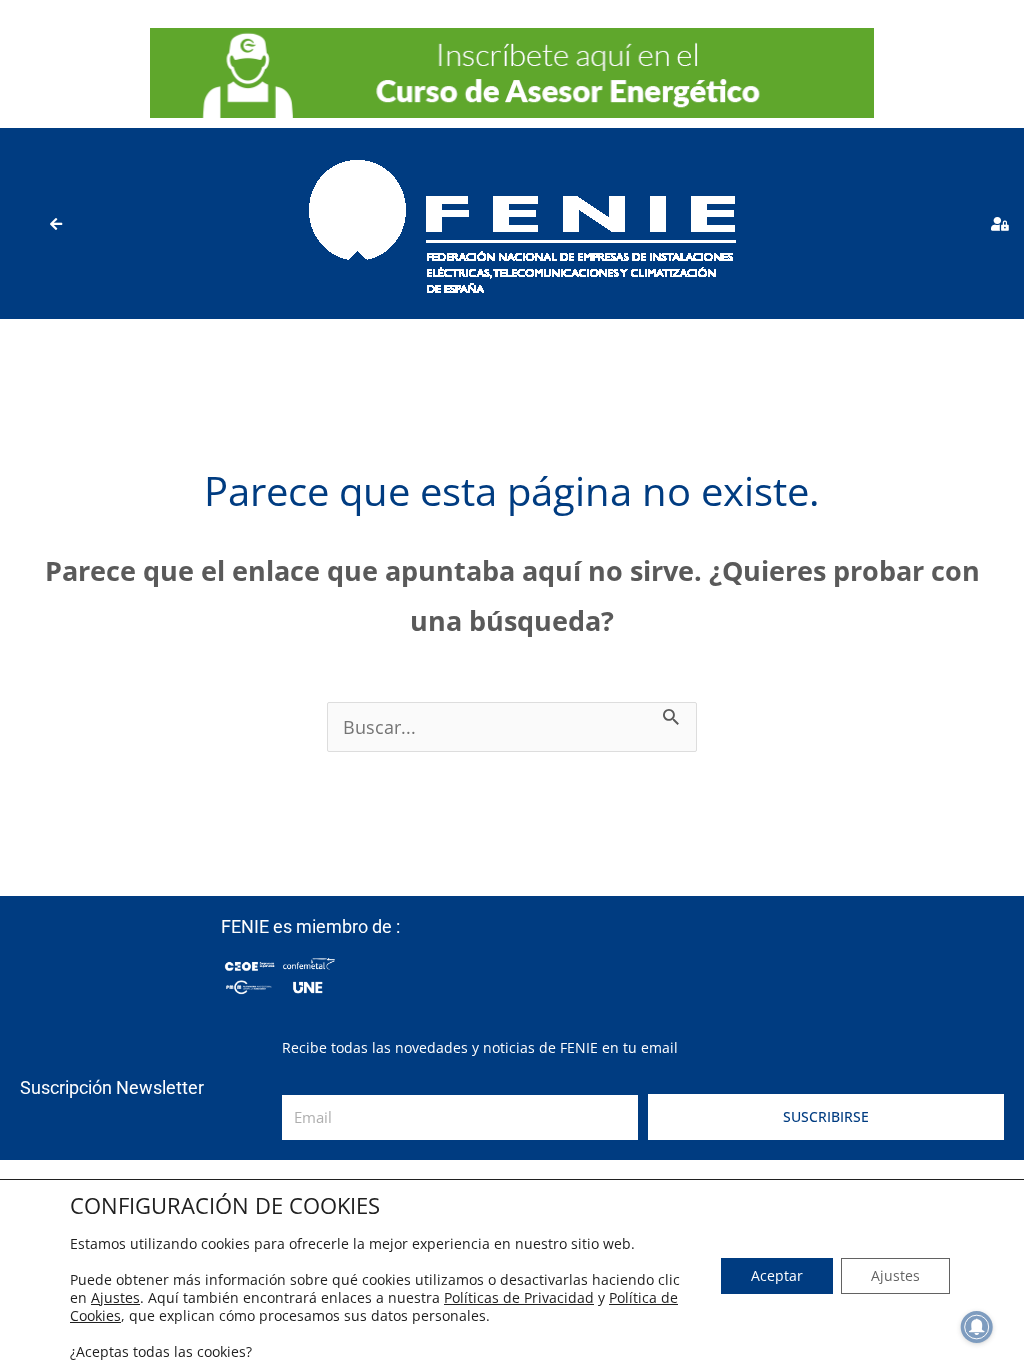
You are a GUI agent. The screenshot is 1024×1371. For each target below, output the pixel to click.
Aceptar (777, 1275)
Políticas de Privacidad (519, 1297)
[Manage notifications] (977, 1327)
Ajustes (115, 1298)
